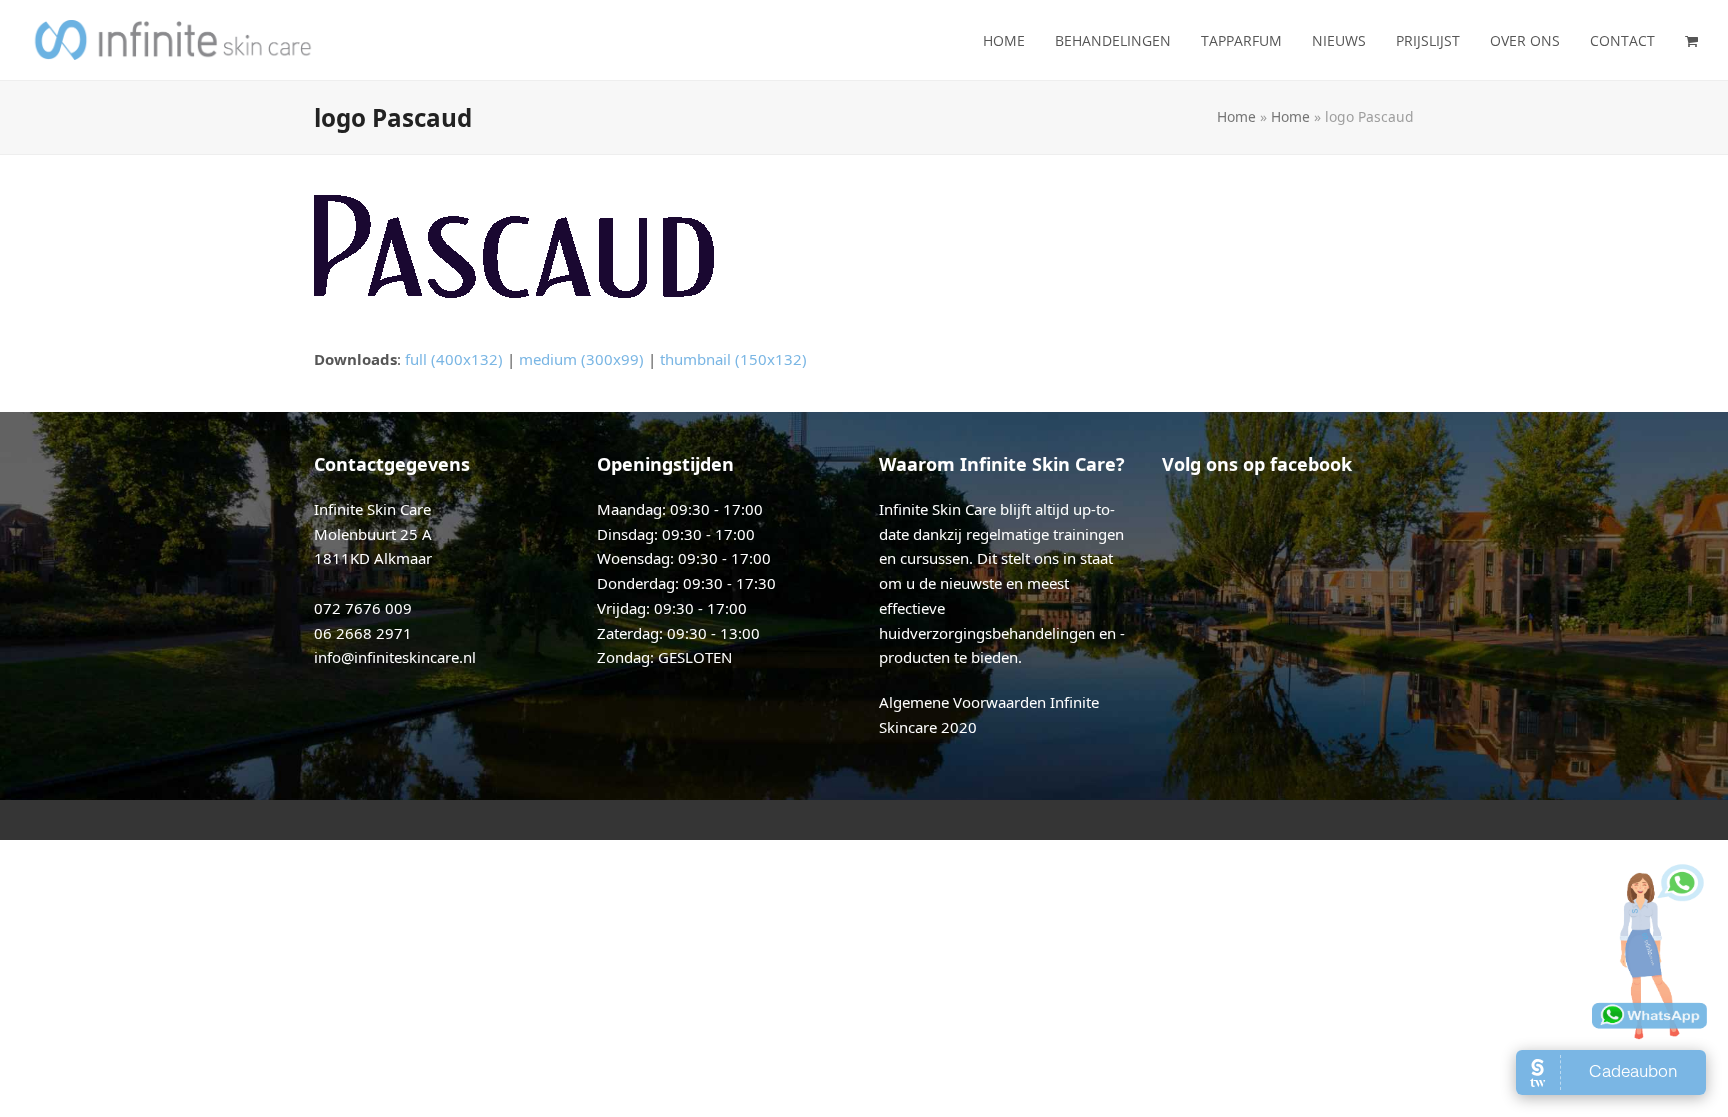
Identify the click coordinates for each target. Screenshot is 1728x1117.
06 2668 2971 (363, 633)
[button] (1691, 40)
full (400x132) (454, 359)
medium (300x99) (581, 359)
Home (1236, 116)
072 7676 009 (363, 608)
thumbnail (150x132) (733, 359)
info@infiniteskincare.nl (395, 657)
